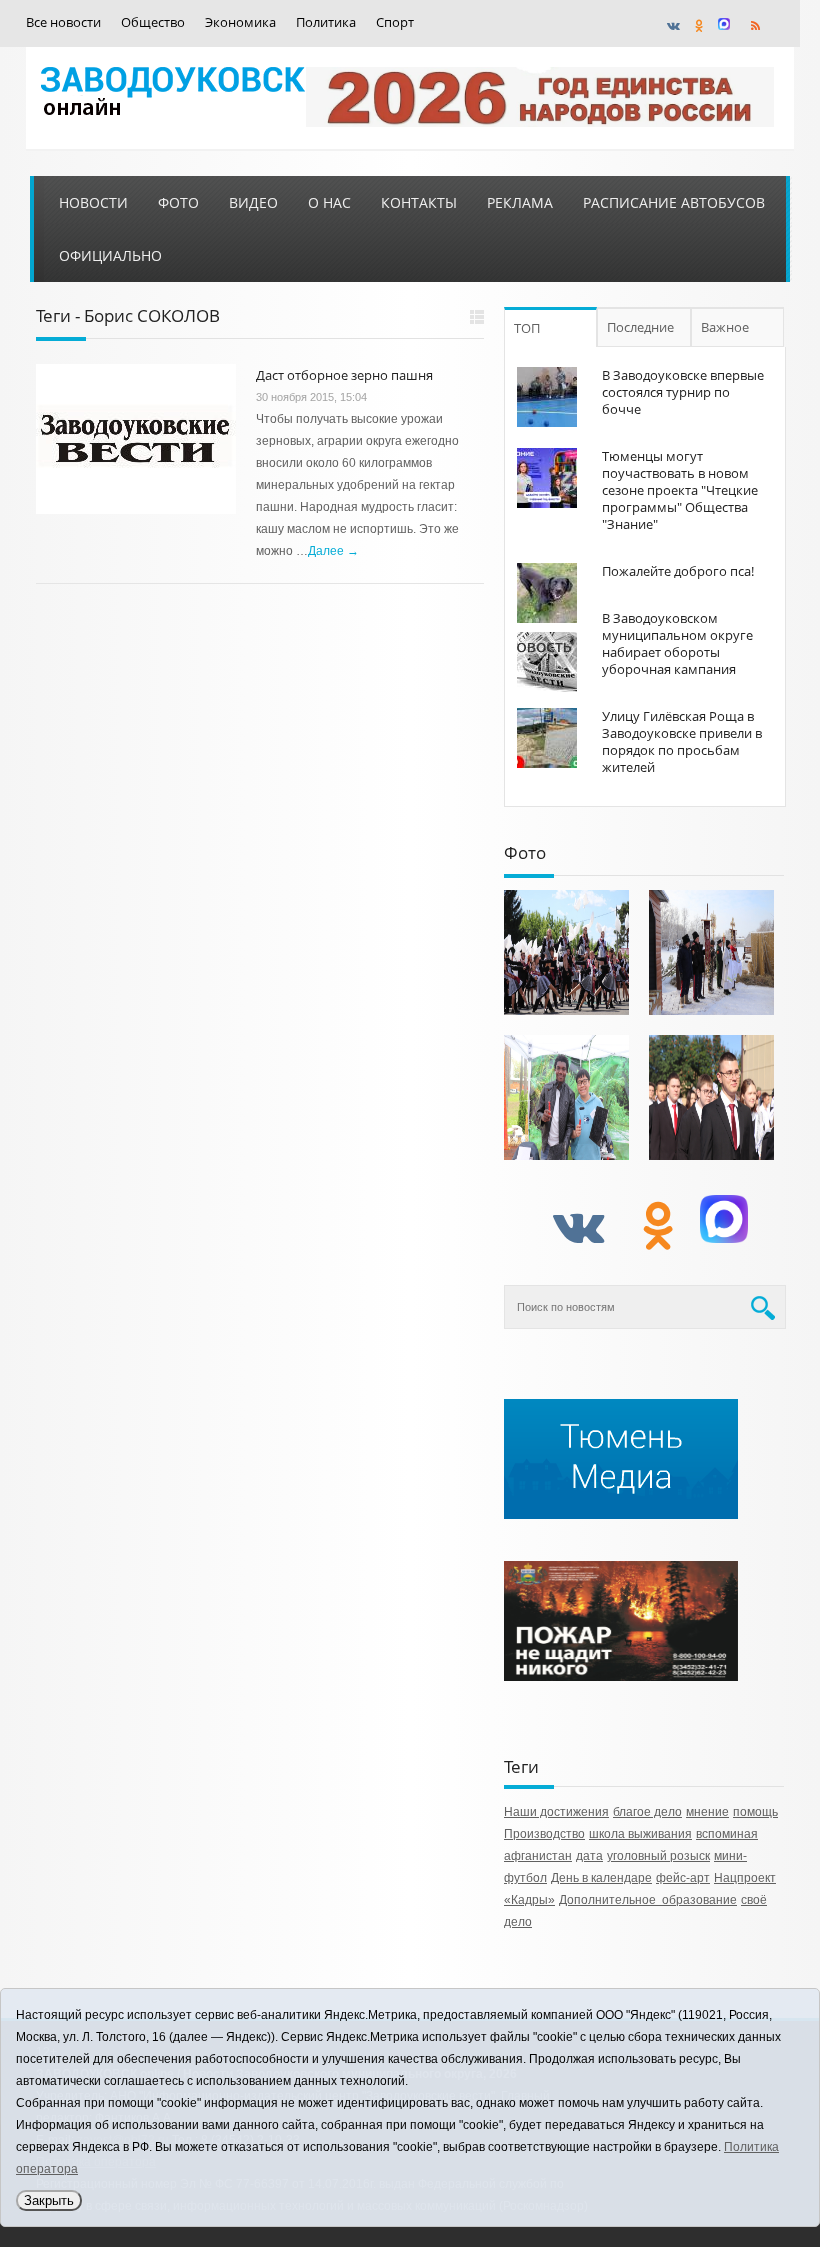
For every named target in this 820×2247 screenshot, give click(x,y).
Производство (544, 1834)
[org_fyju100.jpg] (566, 952)
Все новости (63, 22)
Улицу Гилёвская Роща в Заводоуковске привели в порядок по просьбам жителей (682, 741)
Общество (153, 22)
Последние (640, 327)
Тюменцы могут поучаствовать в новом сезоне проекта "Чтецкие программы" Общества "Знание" (680, 490)
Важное (725, 327)
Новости (93, 202)
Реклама (520, 202)
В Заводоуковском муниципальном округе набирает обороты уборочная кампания (677, 643)
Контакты (419, 202)
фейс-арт (683, 1878)
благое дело (647, 1812)
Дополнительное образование (648, 1900)
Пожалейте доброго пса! (678, 571)
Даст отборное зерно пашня (344, 375)
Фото (178, 202)
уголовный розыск (658, 1856)
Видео (253, 202)
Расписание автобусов (674, 202)
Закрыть (49, 2200)
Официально (110, 255)
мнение (707, 1812)
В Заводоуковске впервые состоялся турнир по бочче (683, 392)
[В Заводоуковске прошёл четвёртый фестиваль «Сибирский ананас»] (566, 1097)
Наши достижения (556, 1812)
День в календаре (601, 1878)
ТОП (527, 328)
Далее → (333, 551)
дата (589, 1856)
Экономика (240, 22)
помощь (755, 1812)
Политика (326, 22)
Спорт (395, 22)
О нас (329, 202)
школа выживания (640, 1834)
